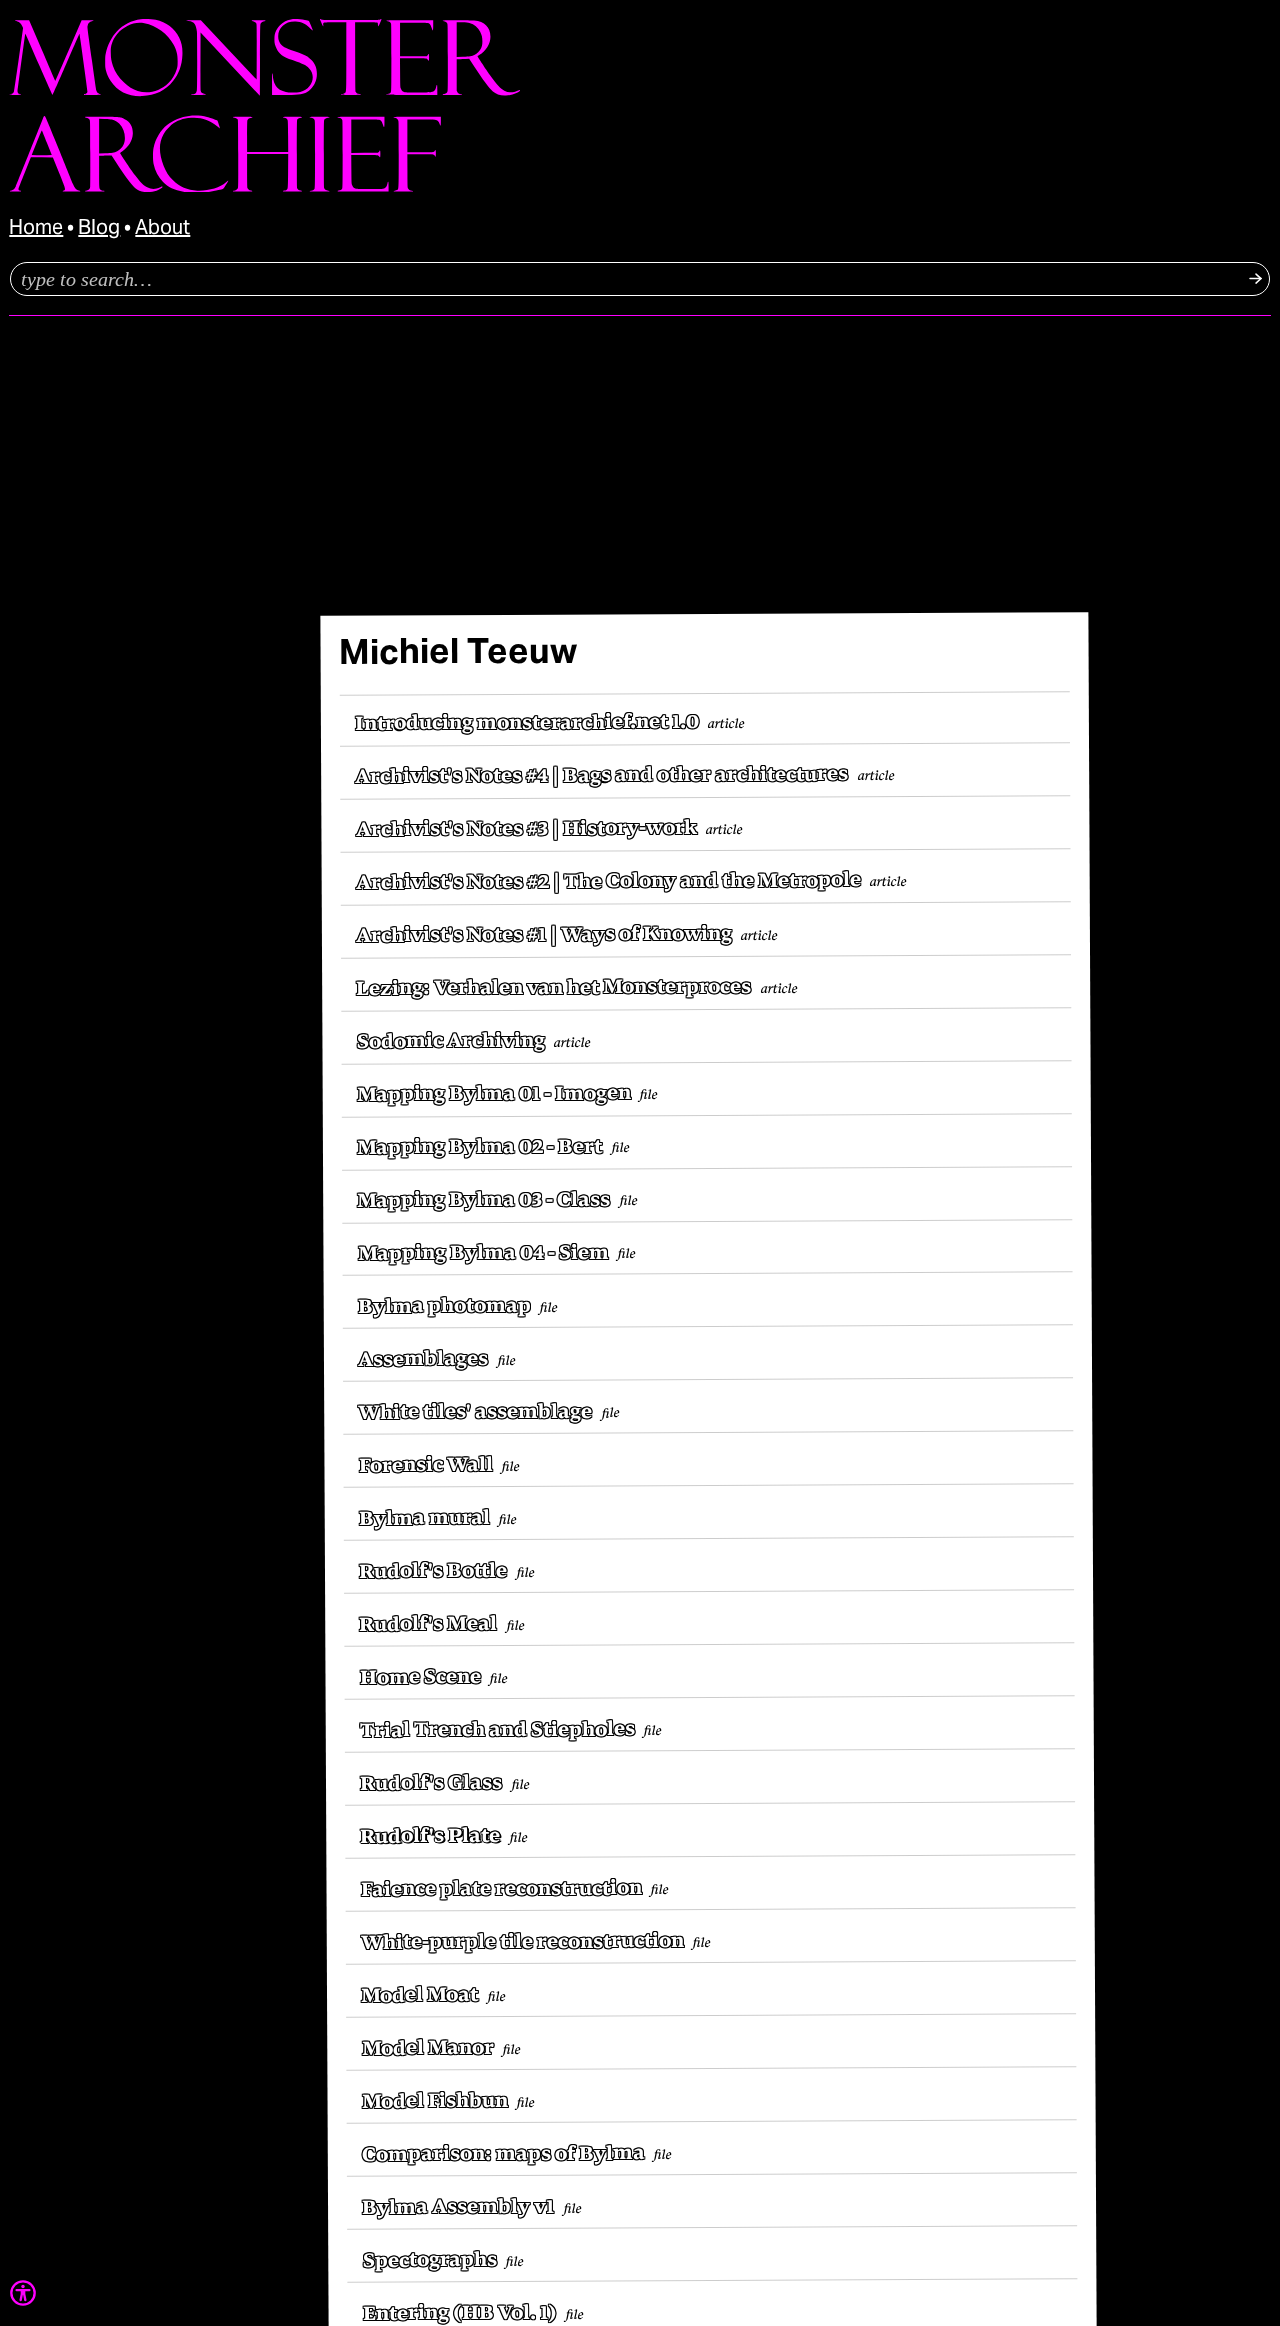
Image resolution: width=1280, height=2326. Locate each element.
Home (36, 229)
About (162, 229)
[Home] (265, 188)
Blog (99, 229)
